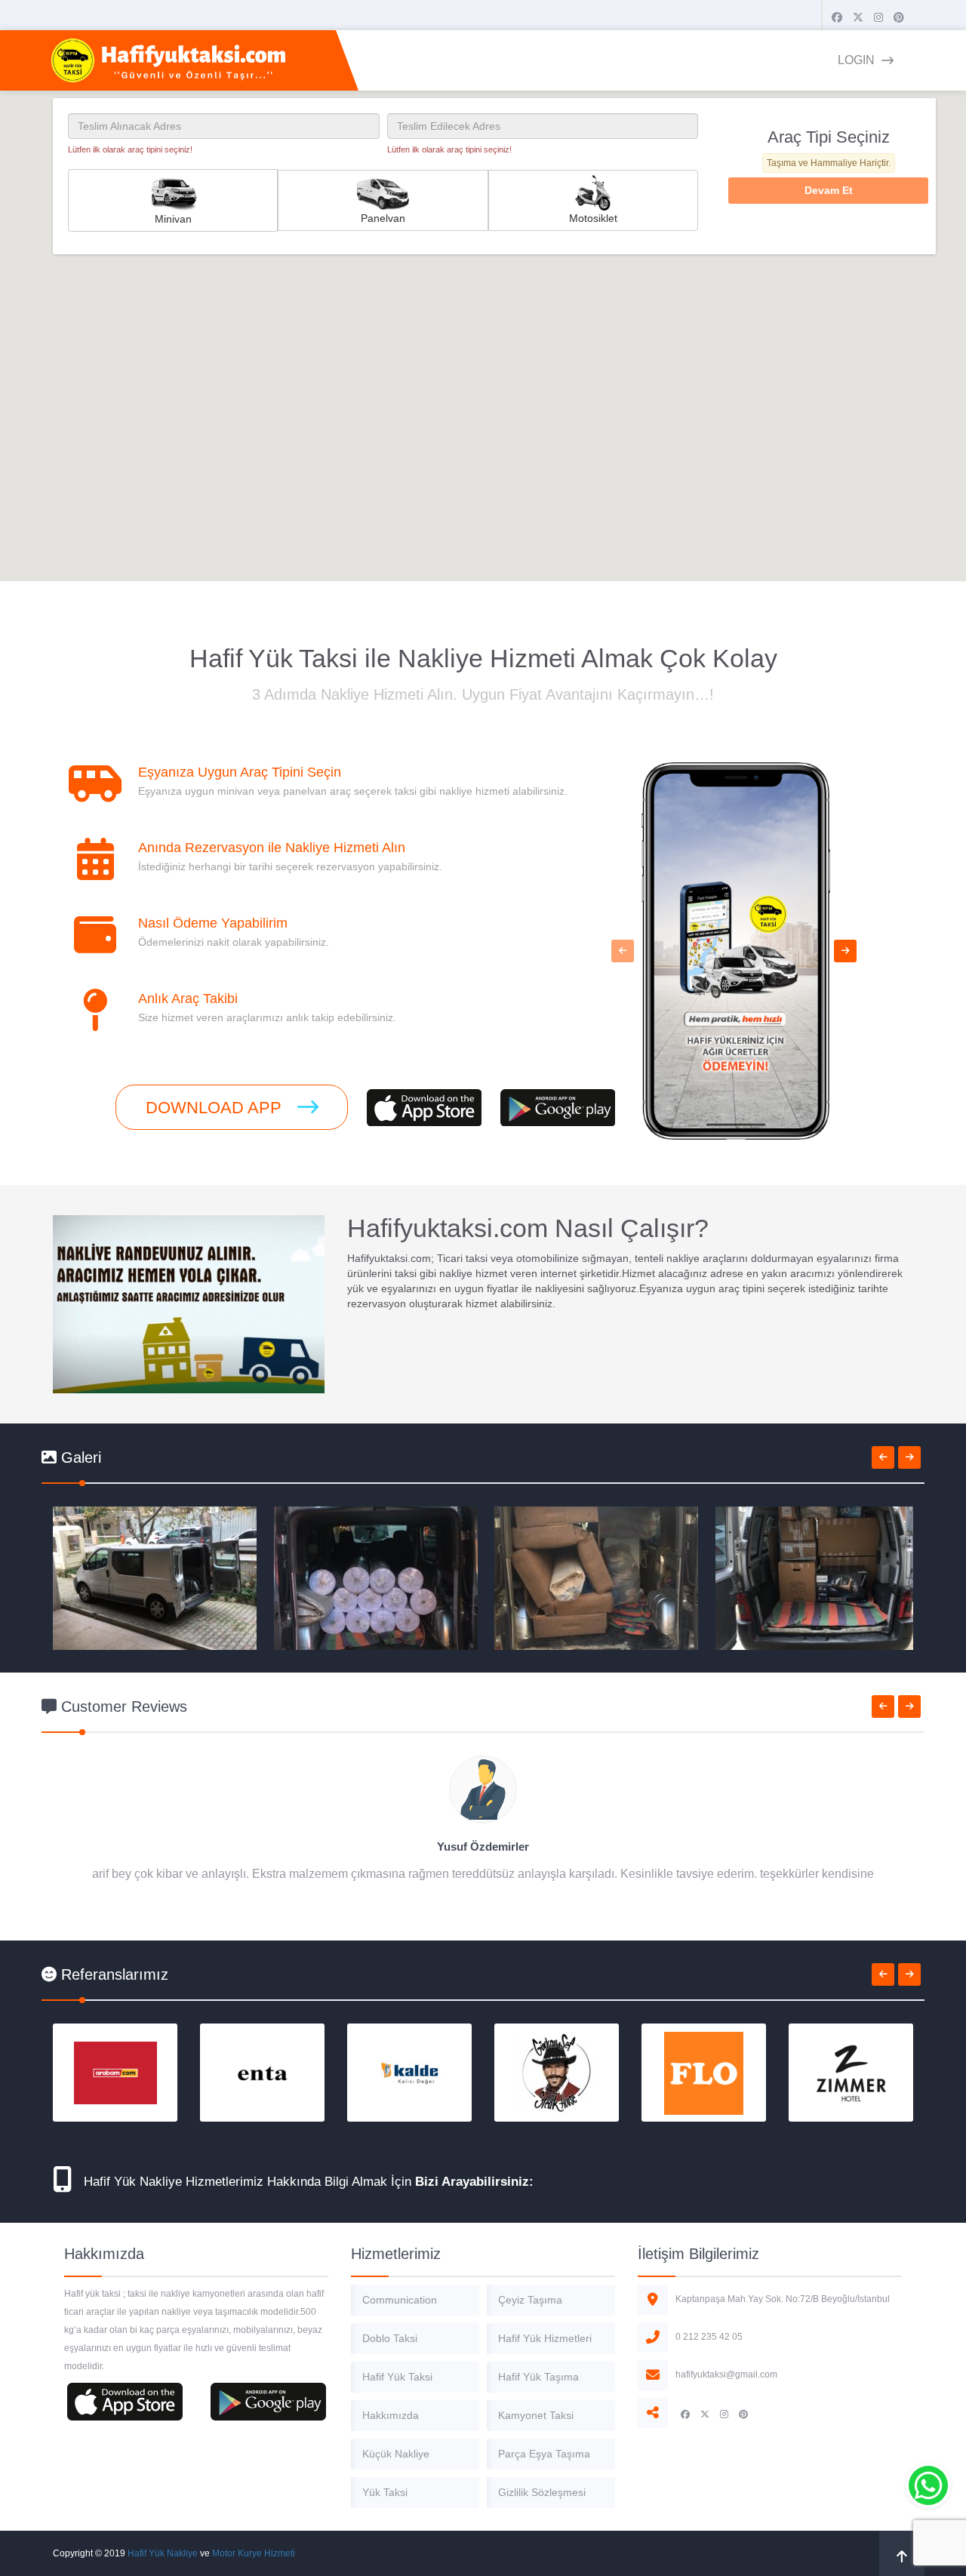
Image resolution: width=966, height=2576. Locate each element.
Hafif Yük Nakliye (163, 2553)
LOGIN (858, 60)
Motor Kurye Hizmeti (254, 2553)
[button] (623, 951)
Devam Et (829, 190)
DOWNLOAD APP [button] (216, 1108)
